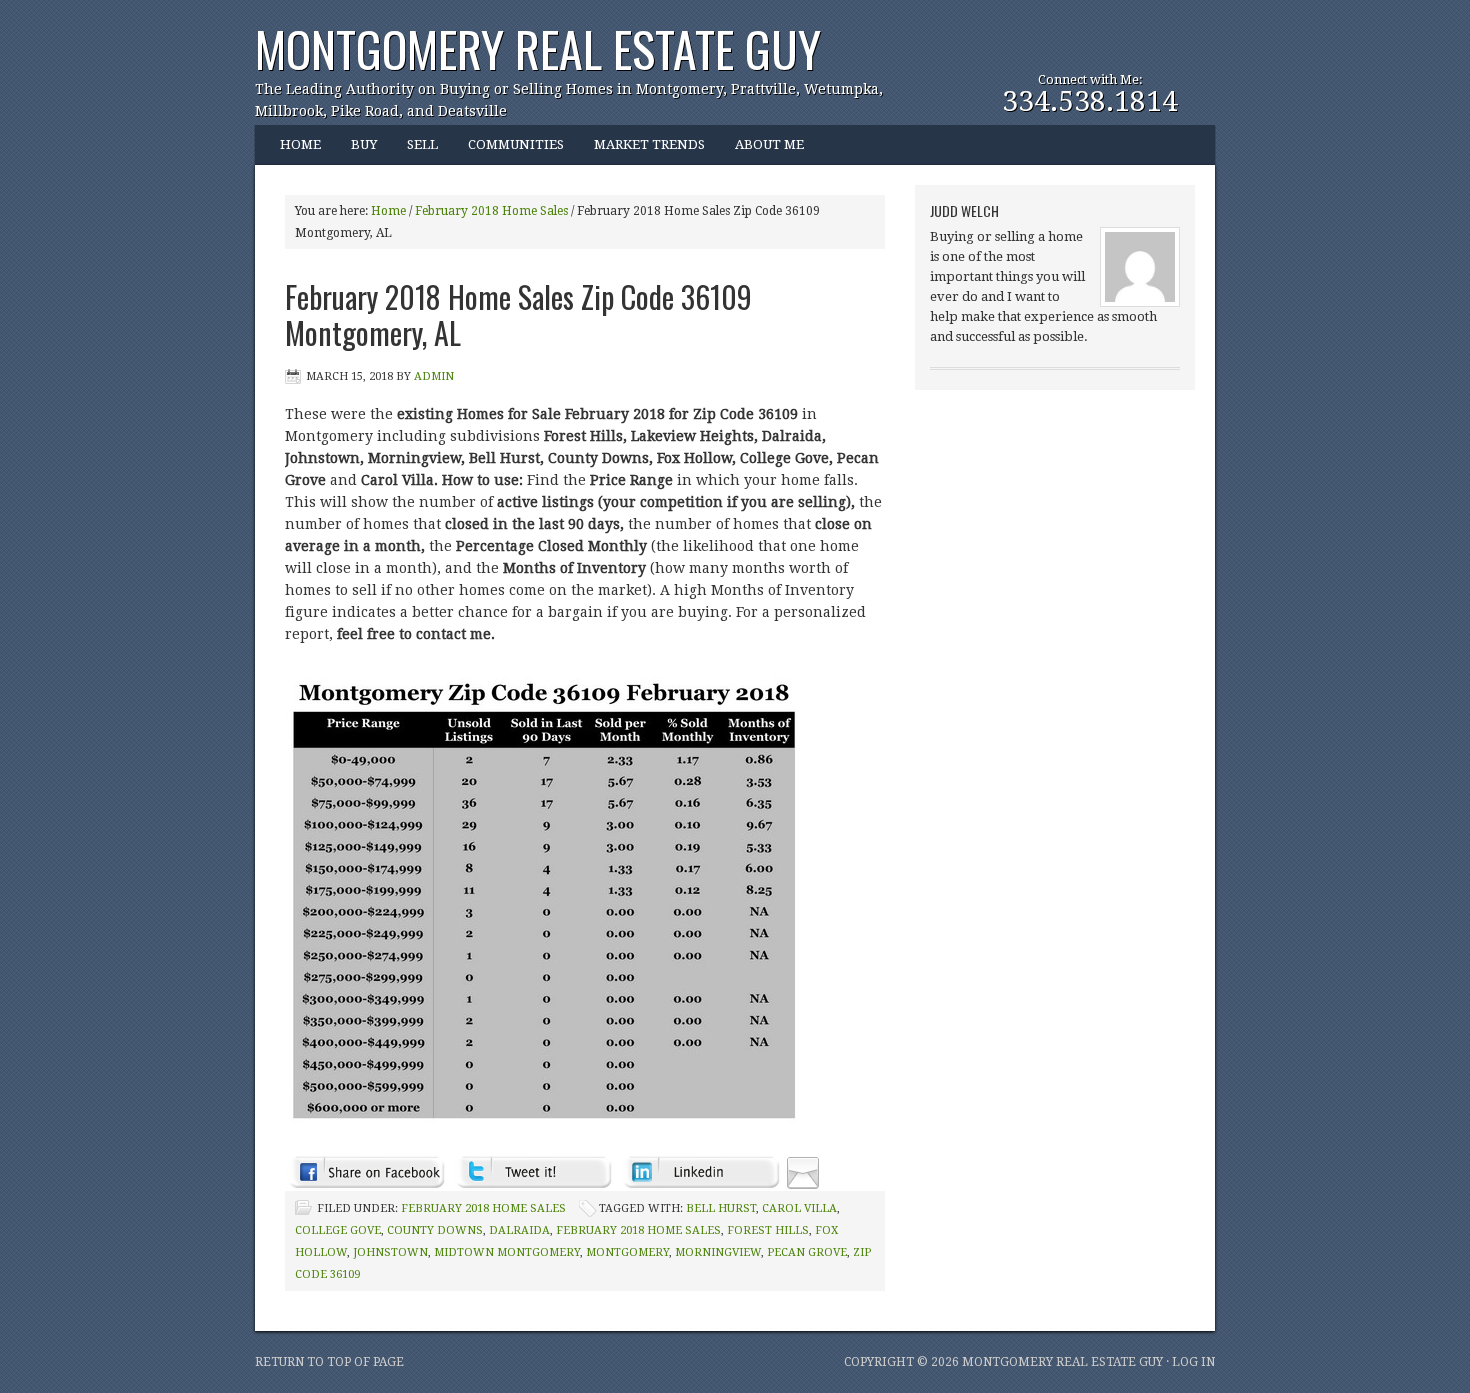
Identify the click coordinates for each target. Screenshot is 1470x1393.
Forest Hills (768, 1230)
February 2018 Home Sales (483, 1208)
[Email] (803, 1172)
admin (434, 376)
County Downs (435, 1230)
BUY (356, 151)
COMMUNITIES (508, 151)
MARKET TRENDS (649, 144)
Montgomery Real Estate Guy (538, 48)
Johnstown (390, 1252)
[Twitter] (533, 1172)
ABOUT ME (762, 151)
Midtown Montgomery (507, 1252)
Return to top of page (329, 1362)
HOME (300, 144)
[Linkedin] (700, 1172)
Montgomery (627, 1252)
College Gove (338, 1230)
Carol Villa (799, 1208)
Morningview (718, 1252)
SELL (422, 144)
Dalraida (519, 1230)
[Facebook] (366, 1172)
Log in (1193, 1362)
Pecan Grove (807, 1252)
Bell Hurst (721, 1208)
